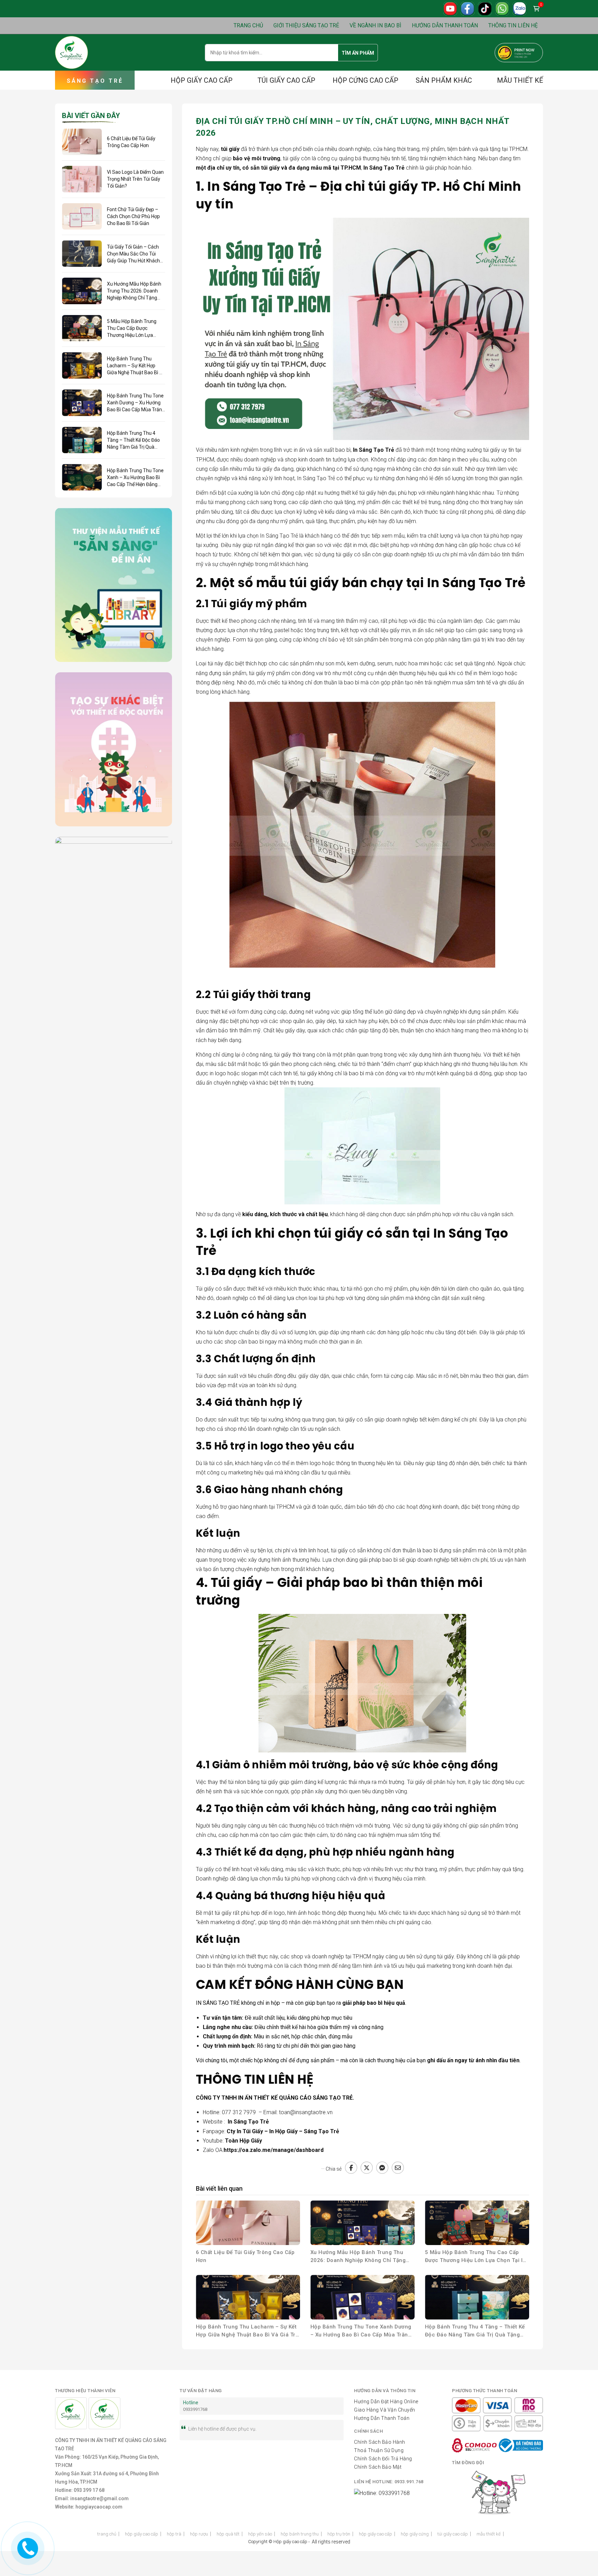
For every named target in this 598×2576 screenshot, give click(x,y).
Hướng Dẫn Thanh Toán (382, 2418)
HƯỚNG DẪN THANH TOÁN (445, 25)
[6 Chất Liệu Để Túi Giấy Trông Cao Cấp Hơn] (248, 2223)
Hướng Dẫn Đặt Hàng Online (386, 2402)
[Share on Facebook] (351, 2168)
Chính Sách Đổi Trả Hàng (383, 2459)
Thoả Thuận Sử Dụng (379, 2450)
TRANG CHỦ (248, 25)
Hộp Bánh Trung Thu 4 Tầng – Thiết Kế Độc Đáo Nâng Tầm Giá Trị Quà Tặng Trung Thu (475, 2331)
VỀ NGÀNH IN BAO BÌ (375, 25)
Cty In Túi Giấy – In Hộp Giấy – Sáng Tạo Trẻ (283, 2131)
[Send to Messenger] (382, 2168)
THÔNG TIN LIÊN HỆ (513, 25)
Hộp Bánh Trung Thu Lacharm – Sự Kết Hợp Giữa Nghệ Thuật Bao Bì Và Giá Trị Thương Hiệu (247, 2331)
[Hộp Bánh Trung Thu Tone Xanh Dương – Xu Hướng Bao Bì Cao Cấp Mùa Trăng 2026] (363, 2297)
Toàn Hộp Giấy (243, 2141)
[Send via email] (398, 2168)
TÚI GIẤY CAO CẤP (286, 80)
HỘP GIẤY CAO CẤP (202, 80)
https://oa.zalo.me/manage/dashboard (274, 2150)
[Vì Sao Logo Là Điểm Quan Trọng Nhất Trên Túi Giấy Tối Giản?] (82, 179)
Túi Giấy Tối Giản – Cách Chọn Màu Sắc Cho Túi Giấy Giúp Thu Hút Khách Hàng (133, 254)
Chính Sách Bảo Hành (380, 2442)
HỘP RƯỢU (199, 2534)
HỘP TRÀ (174, 2534)
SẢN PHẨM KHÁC (444, 80)
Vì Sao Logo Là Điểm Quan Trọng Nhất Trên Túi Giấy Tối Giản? (135, 179)
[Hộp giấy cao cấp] (71, 52)
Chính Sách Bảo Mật (378, 2467)
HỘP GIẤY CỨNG (415, 2534)
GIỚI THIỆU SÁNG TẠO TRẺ (306, 25)
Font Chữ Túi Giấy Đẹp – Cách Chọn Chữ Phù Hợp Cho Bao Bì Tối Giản (133, 216)
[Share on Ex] (367, 2168)
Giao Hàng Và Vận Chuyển (385, 2410)
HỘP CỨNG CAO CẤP (365, 80)
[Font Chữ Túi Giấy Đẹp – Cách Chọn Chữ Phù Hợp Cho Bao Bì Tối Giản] (82, 217)
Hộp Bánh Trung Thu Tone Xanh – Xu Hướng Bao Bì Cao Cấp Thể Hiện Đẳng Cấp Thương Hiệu (135, 478)
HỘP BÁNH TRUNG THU (300, 2534)
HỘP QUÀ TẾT (228, 2534)
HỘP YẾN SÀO (260, 2534)
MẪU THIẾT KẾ (520, 80)
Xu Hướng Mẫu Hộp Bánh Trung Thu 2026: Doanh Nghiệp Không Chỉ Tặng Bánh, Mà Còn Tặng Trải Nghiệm (358, 2257)
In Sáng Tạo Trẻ (248, 2122)
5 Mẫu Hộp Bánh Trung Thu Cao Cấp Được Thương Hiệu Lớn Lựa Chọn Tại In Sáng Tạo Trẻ (475, 2257)
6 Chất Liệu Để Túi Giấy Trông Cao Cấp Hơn (245, 2256)
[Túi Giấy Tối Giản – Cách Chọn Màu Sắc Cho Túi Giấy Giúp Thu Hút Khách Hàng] (82, 254)
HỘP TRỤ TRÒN (339, 2534)
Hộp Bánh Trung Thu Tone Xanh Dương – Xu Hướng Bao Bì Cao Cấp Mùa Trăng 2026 (361, 2331)
